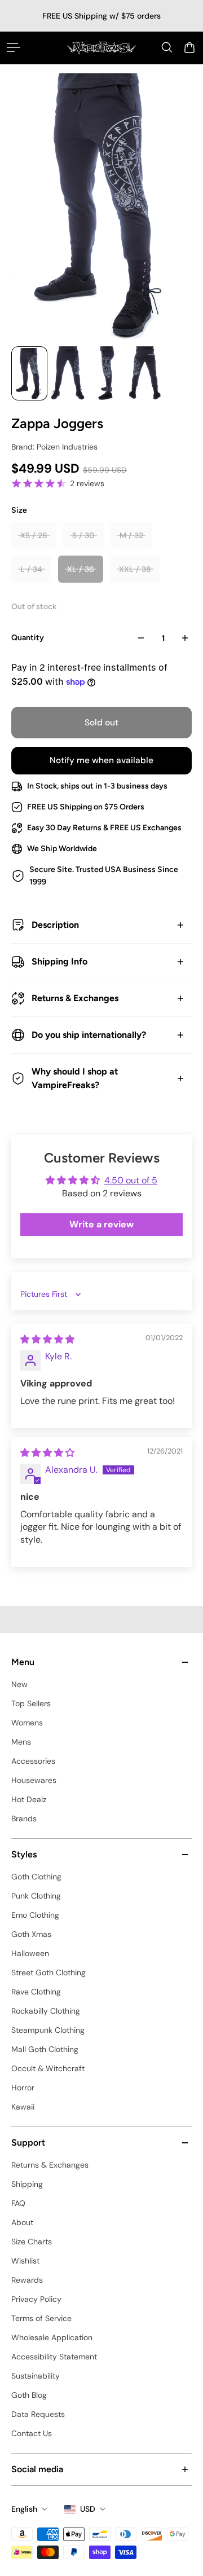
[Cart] (189, 47)
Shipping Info (59, 961)
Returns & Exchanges (75, 998)
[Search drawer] (167, 47)
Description (55, 925)
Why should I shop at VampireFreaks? (75, 1078)
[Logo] (101, 48)
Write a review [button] (101, 1224)
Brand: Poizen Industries (54, 447)
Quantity (28, 638)
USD (88, 2509)
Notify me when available (101, 760)
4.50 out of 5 (131, 1180)
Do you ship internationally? (89, 1035)
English (24, 2509)
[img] (47, 1339)
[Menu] (14, 47)
